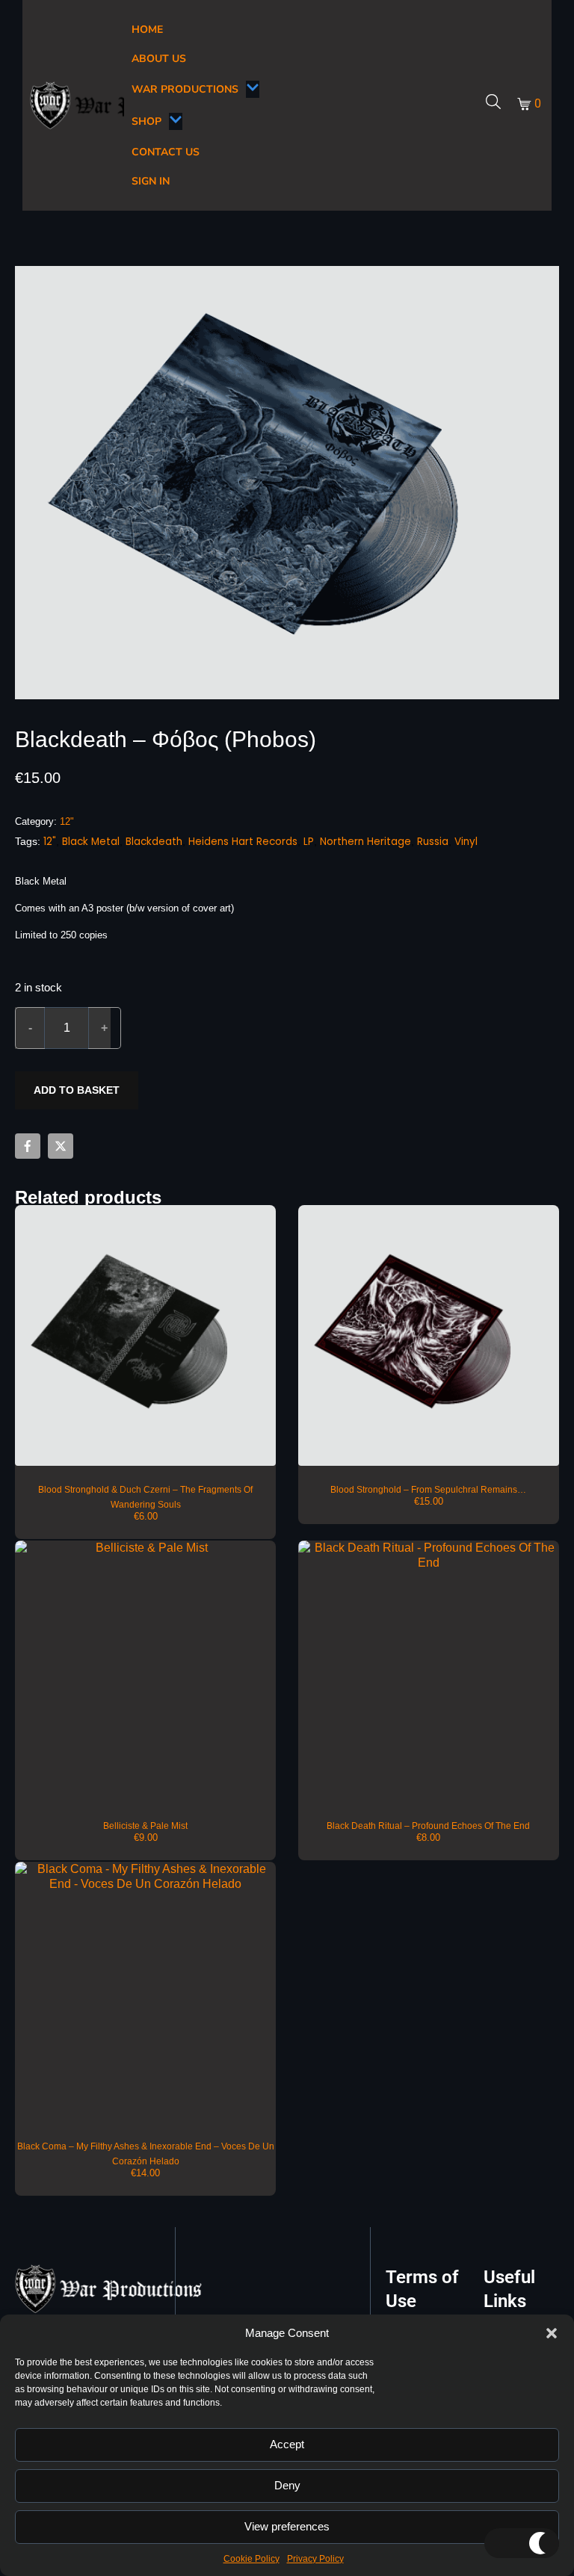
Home (147, 30)
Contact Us (166, 152)
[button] (552, 2333)
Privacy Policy (315, 2559)
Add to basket (77, 1090)
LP (309, 842)
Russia (433, 842)
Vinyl (466, 842)
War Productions (185, 89)
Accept (287, 2444)
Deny (287, 2485)
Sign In (151, 181)
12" (67, 821)
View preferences (287, 2526)
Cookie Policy (251, 2559)
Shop (146, 121)
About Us (159, 59)
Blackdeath (154, 842)
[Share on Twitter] (61, 1146)
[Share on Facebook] (28, 1146)
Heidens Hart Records (243, 842)
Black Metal (91, 842)
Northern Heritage (365, 842)
